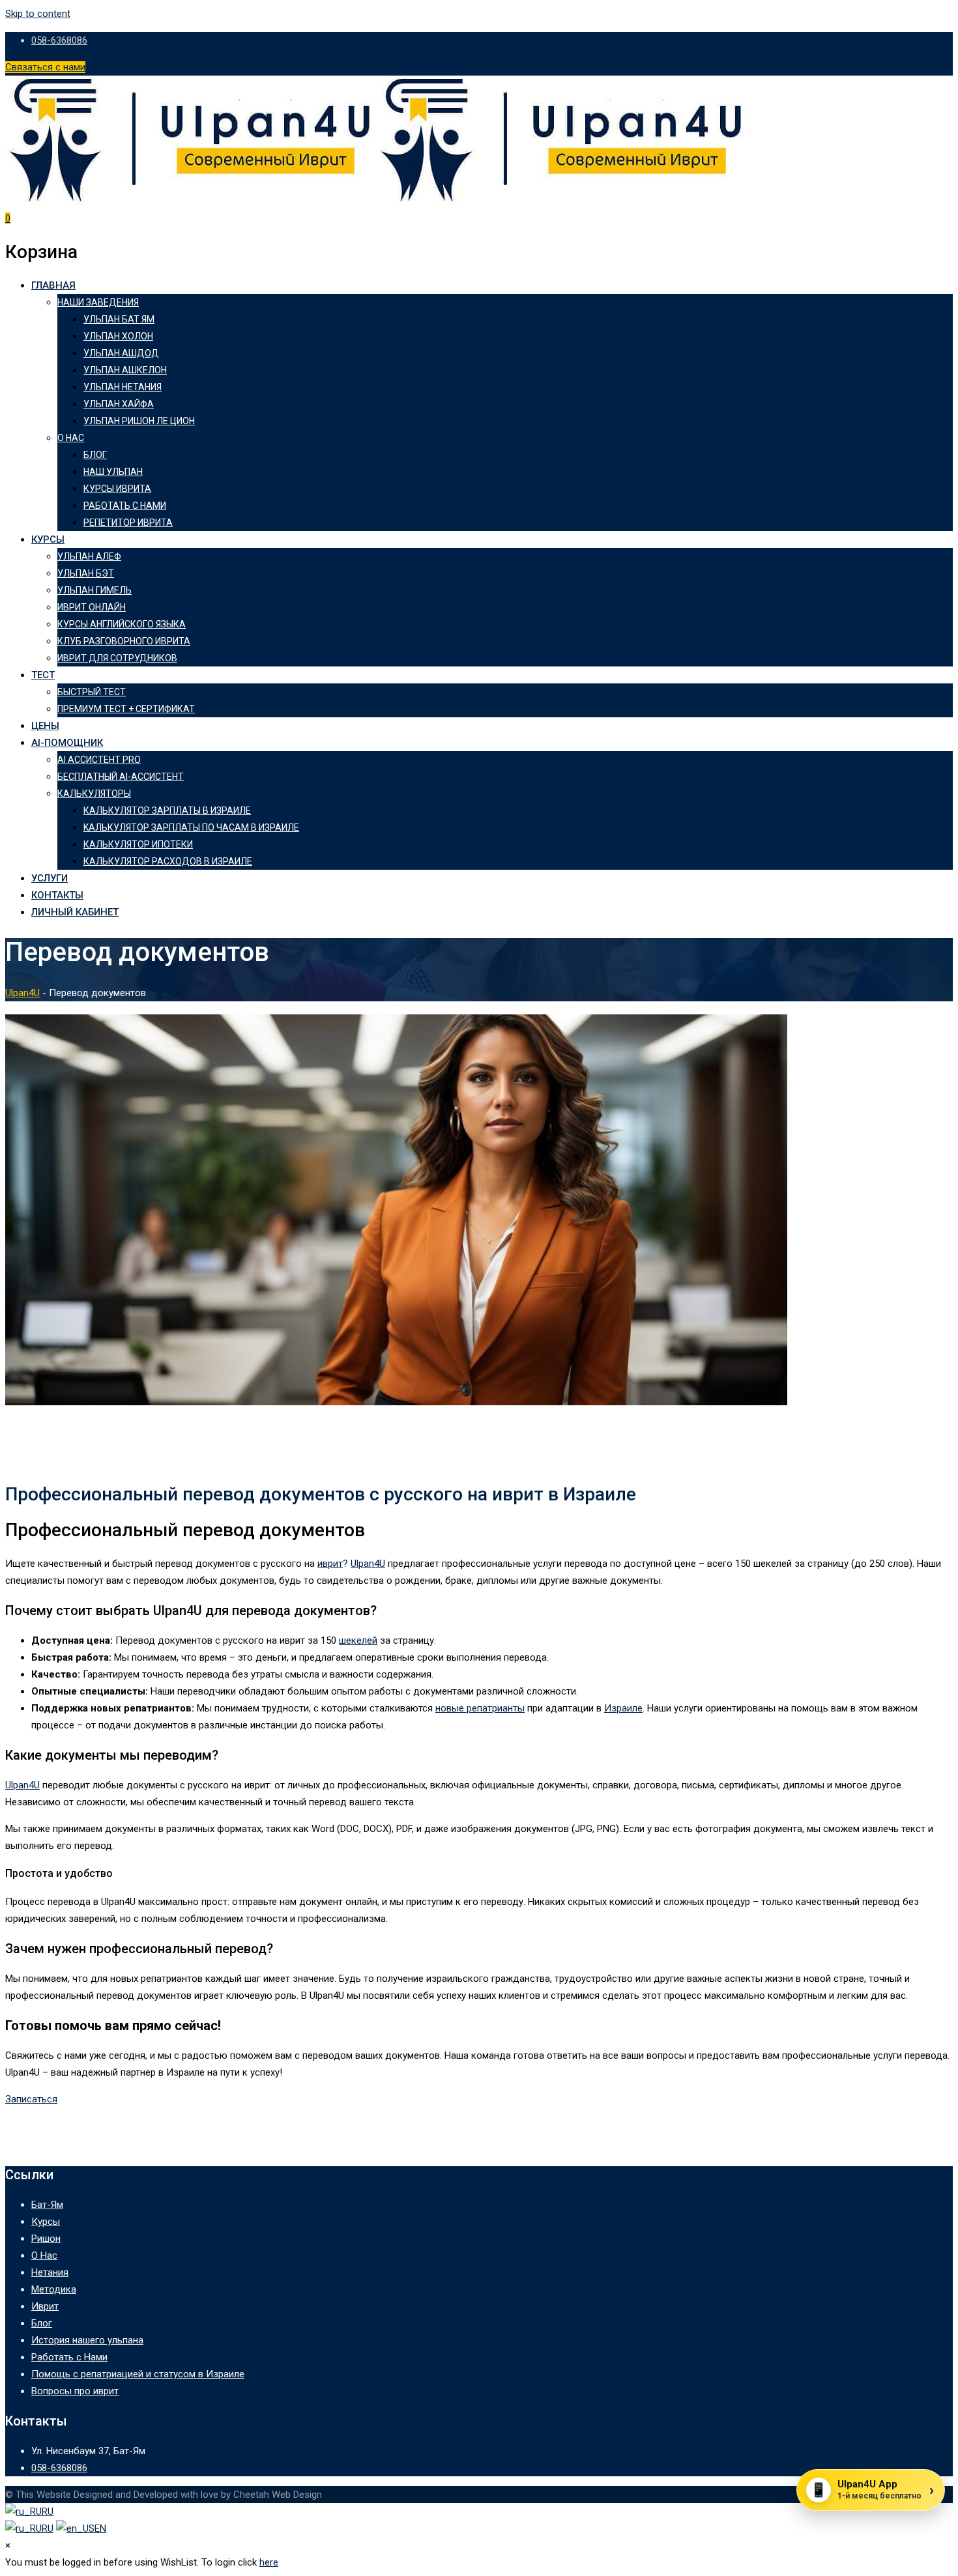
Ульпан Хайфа (119, 404)
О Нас (71, 438)
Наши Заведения (98, 302)
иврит (330, 1564)
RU (48, 2512)
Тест (43, 675)
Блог (95, 455)
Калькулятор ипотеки (138, 844)
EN (100, 2528)
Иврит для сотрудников (117, 658)
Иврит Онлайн (92, 607)
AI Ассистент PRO (99, 760)
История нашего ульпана (87, 2340)
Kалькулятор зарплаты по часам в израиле (191, 827)
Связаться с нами (45, 67)
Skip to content (38, 14)
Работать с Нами (125, 506)
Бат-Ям (47, 2205)
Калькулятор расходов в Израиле (168, 861)
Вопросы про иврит (75, 2391)
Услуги (50, 878)
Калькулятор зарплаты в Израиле (167, 810)
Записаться (31, 2099)
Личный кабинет (75, 912)
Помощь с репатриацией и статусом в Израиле (138, 2374)
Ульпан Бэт (86, 573)
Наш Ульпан (113, 472)
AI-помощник (67, 743)
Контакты (57, 895)
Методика (54, 2289)
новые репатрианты (480, 1708)
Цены (45, 726)
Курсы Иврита (117, 489)
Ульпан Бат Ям (119, 319)
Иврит (45, 2306)
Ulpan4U (368, 1564)
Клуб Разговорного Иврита (124, 641)
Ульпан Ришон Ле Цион (139, 421)
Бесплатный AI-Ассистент (121, 777)
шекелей (358, 1640)
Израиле (623, 1708)
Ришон (46, 2239)
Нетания (50, 2272)
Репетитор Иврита (128, 522)
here (269, 2562)
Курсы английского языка (122, 624)
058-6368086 (59, 40)
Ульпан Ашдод (121, 353)
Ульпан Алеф (89, 556)
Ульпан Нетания (123, 387)
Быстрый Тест (92, 692)
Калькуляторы (94, 794)
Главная (53, 285)
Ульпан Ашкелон (125, 370)
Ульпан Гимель (94, 590)
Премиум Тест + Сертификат (126, 709)
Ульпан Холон (118, 336)
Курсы (48, 539)
